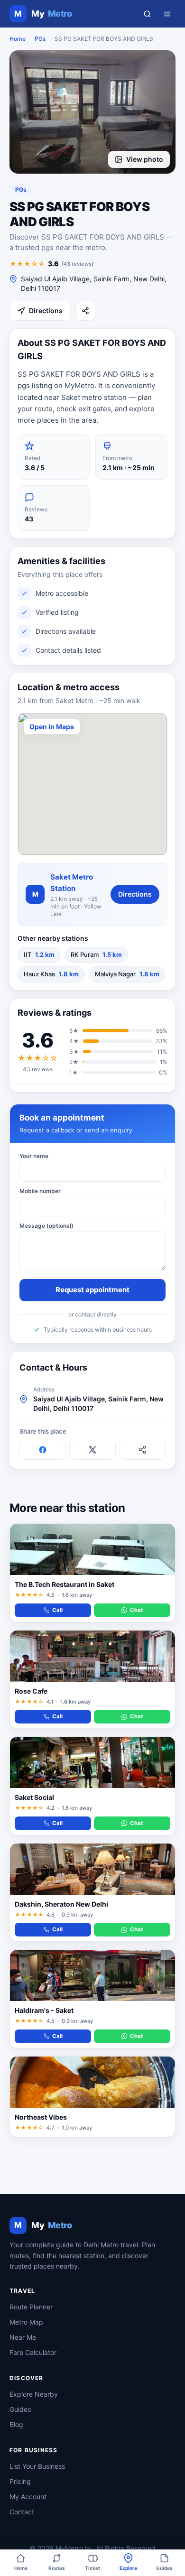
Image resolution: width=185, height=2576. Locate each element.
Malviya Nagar (127, 974)
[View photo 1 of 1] (92, 112)
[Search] (147, 14)
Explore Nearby (34, 2394)
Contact (22, 2512)
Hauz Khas (51, 974)
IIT (39, 954)
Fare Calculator (33, 2352)
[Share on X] (92, 1450)
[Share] (85, 311)
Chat (136, 1610)
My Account (28, 2497)
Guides (20, 2409)
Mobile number (40, 1191)
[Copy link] (143, 1450)
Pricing (20, 2481)
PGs (40, 39)
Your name (34, 1156)
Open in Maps (52, 727)
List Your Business (37, 2466)
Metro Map (26, 2322)
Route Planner (31, 2307)
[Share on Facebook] (42, 1450)
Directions (46, 310)
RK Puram (96, 954)
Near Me (23, 2337)
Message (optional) (46, 1226)
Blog (16, 2424)
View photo (145, 159)
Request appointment (92, 1290)
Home (18, 39)
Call (57, 1610)
